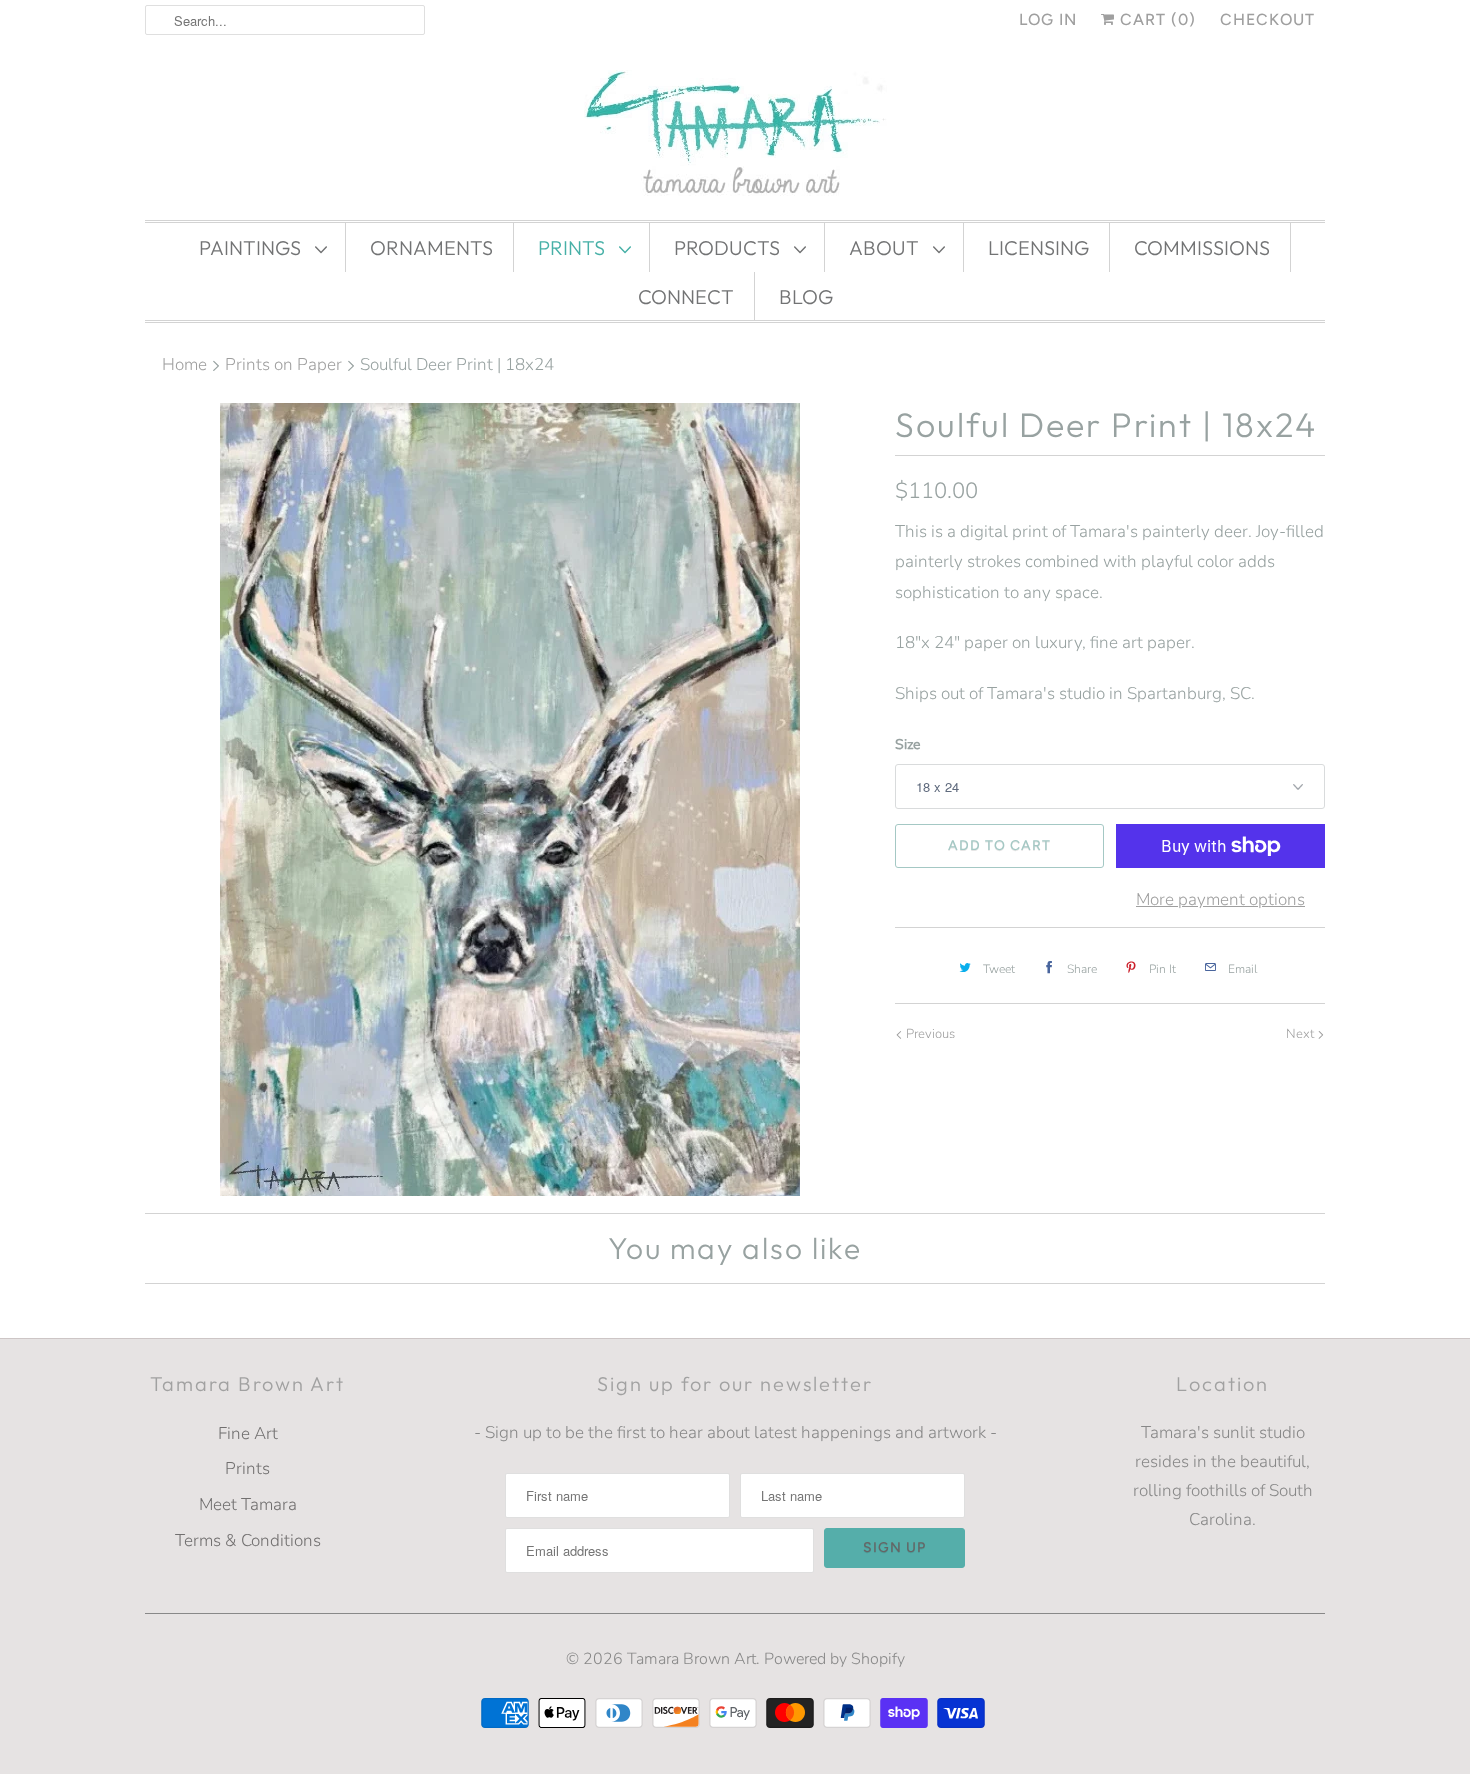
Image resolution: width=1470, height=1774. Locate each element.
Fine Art (248, 1433)
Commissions (1202, 247)
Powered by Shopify (834, 1659)
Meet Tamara (248, 1504)
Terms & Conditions (248, 1540)
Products (729, 247)
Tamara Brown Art (691, 1659)
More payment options (1220, 899)
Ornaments (431, 247)
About (886, 247)
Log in (1048, 19)
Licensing (1038, 247)
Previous (929, 1034)
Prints (573, 247)
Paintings (252, 247)
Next (1301, 1034)
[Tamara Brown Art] (735, 135)
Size (907, 744)
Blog (806, 296)
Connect (686, 296)
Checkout (1267, 19)
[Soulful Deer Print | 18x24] (510, 799)
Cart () (1155, 19)
